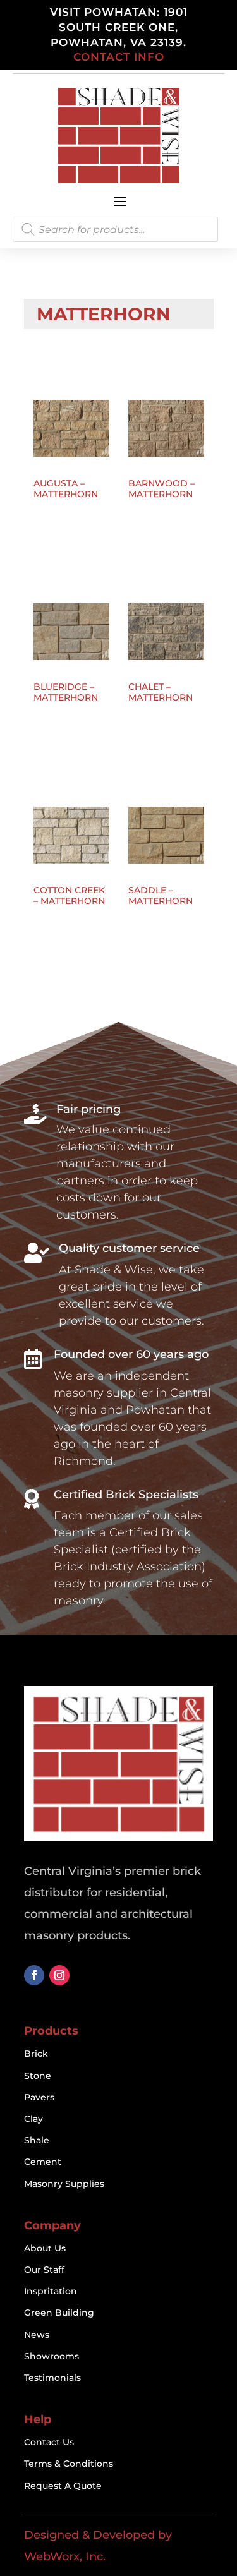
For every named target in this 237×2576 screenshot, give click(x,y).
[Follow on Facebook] (34, 1975)
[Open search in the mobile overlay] (115, 229)
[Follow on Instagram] (59, 1975)
